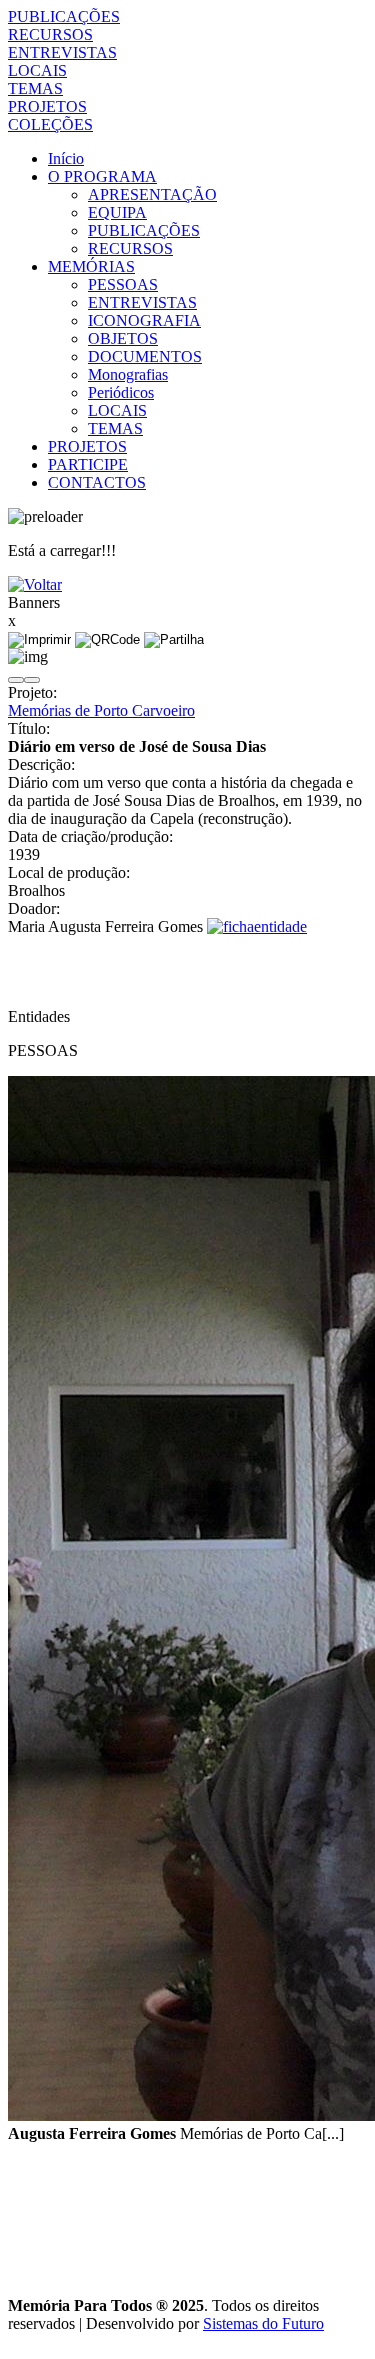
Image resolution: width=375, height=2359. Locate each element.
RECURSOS (50, 34)
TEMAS (35, 88)
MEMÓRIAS (91, 266)
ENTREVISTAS (62, 52)
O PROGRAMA (102, 176)
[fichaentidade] (257, 926)
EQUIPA (117, 212)
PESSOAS (123, 284)
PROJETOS (47, 106)
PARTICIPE (88, 464)
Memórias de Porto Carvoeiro (101, 710)
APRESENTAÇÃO (152, 194)
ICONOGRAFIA (144, 320)
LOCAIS (37, 70)
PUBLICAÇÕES (64, 16)
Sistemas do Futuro (263, 2323)
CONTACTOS (97, 482)
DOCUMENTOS (145, 356)
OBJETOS (123, 338)
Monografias (128, 374)
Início (66, 158)
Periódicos (121, 392)
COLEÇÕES (50, 124)
